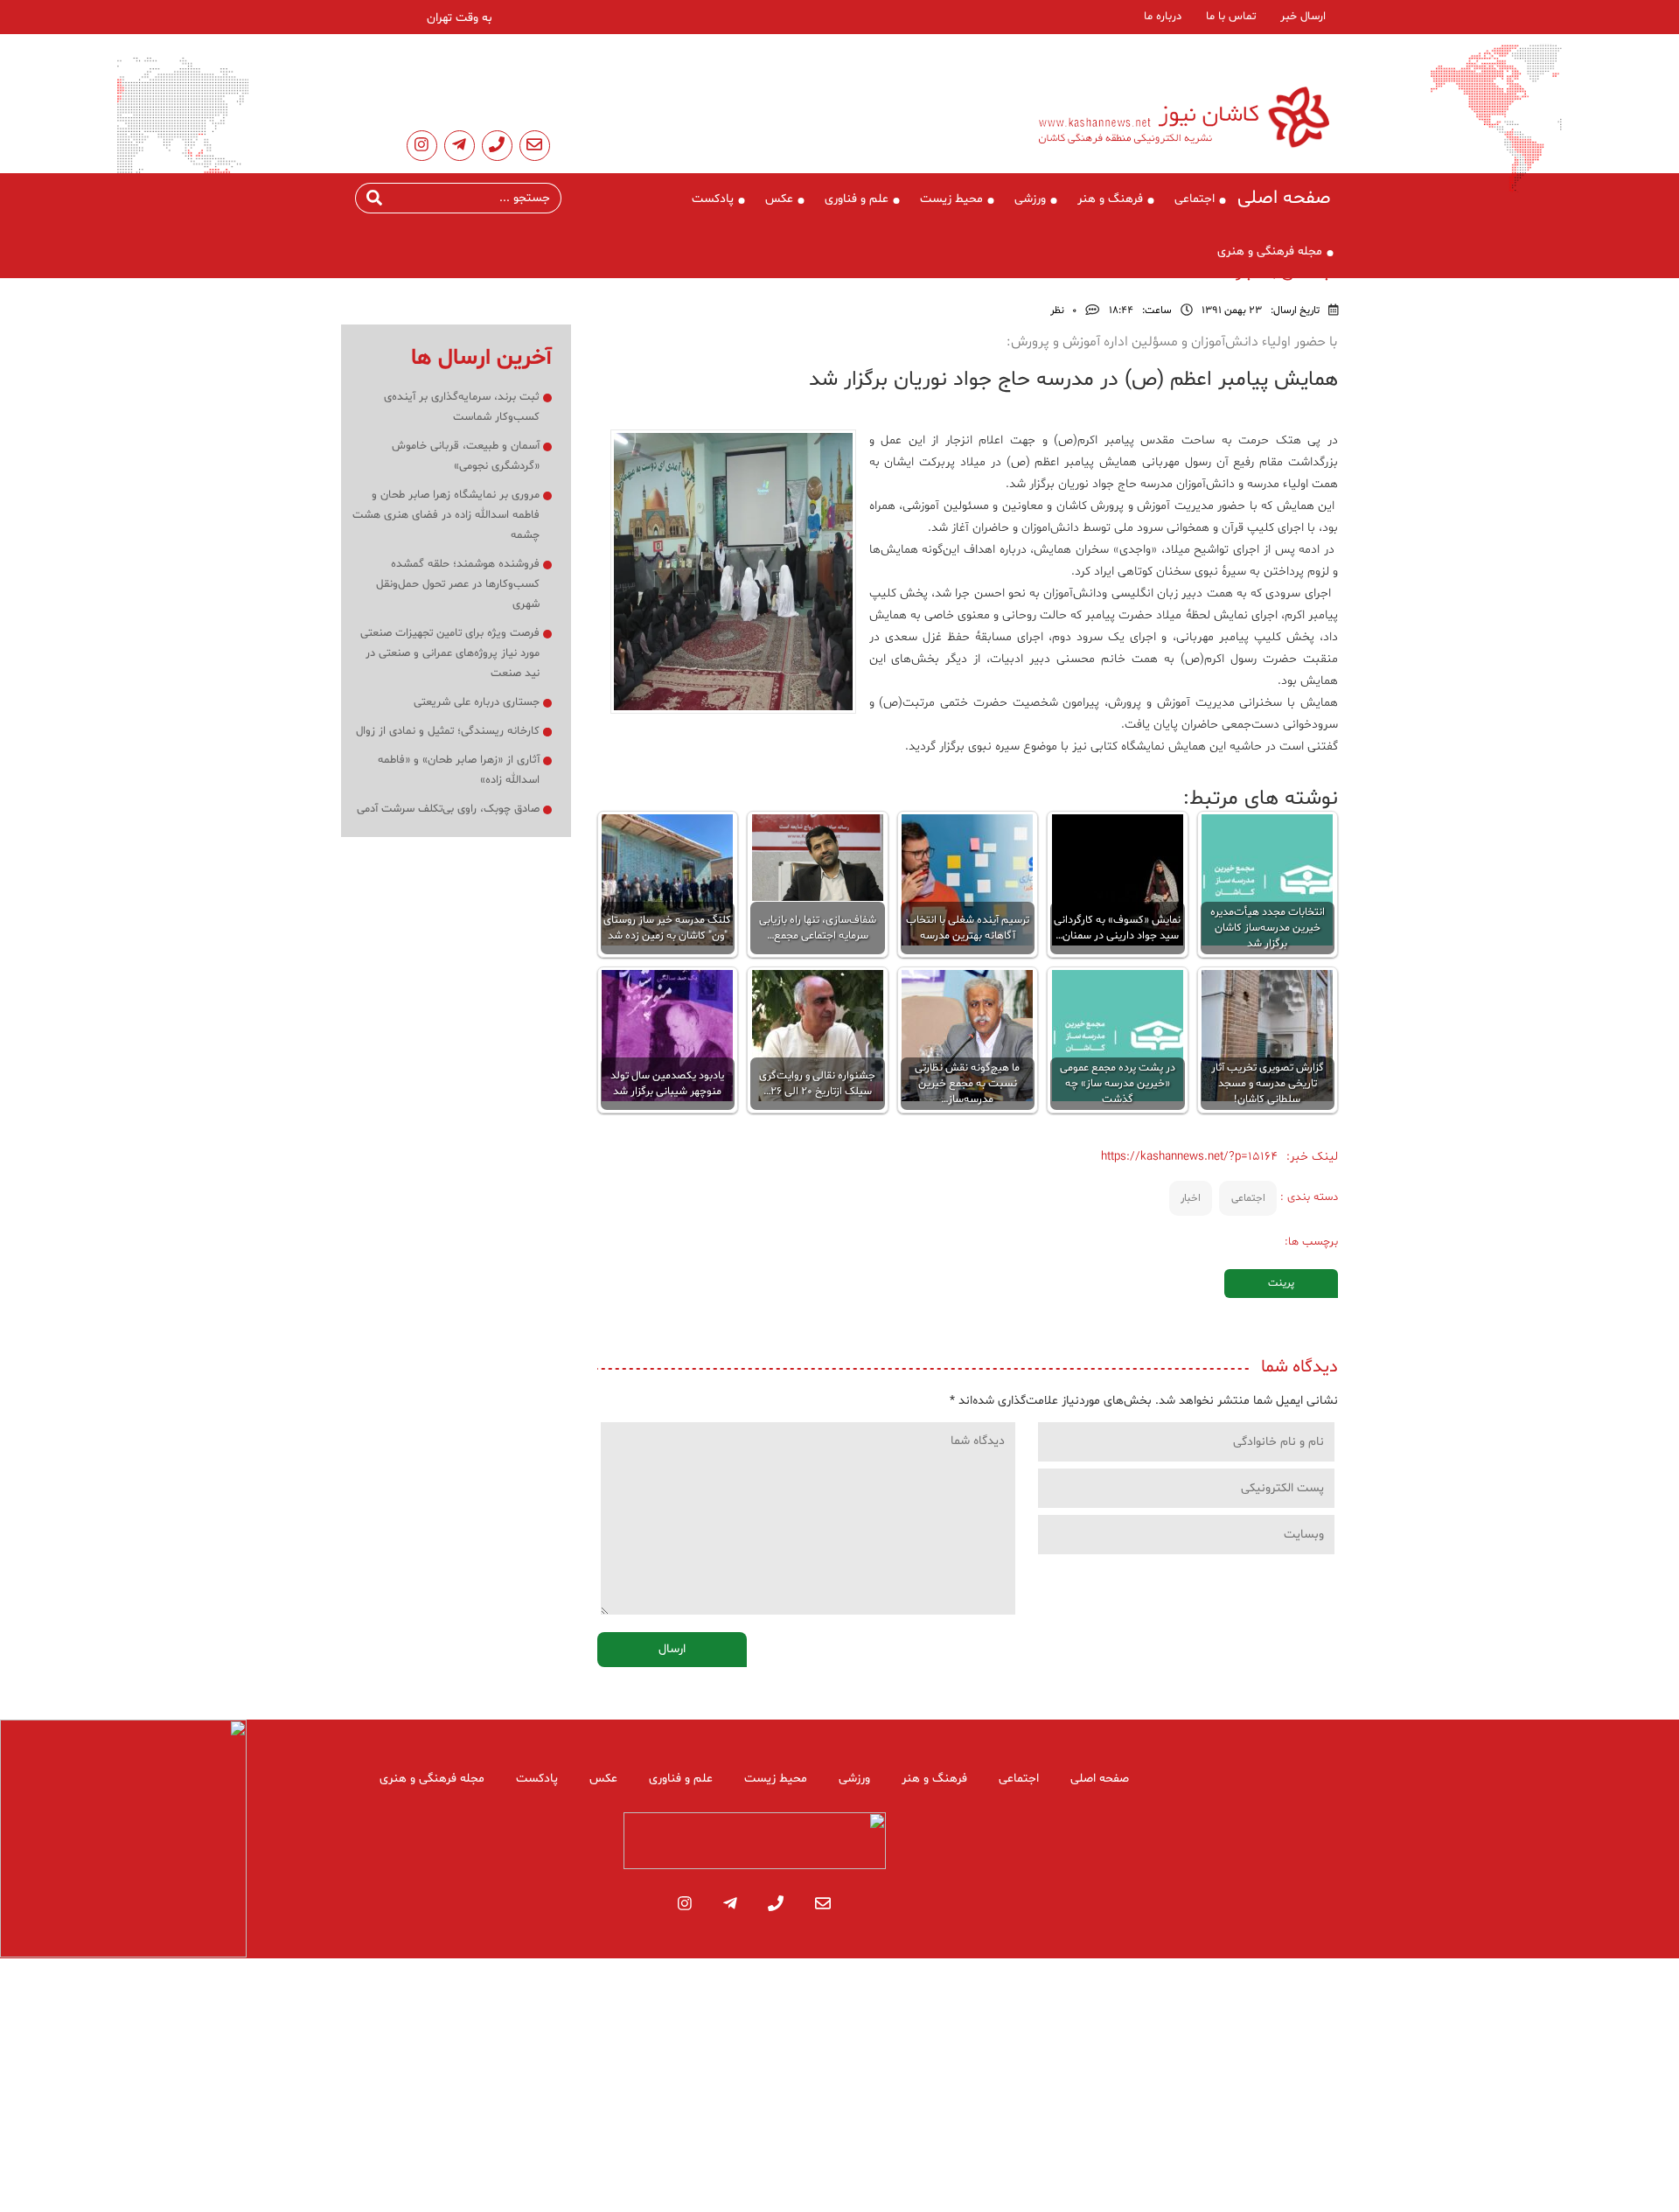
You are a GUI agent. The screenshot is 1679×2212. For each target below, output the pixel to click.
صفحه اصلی (1284, 199)
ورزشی (1030, 199)
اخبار (1191, 1198)
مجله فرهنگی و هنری (1270, 251)
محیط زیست (951, 199)
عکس (779, 199)
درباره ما (1163, 17)
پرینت (1281, 1283)
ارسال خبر (1303, 17)
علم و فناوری (857, 199)
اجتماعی (1195, 199)
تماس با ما (1231, 17)
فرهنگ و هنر (1110, 199)
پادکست (713, 199)
